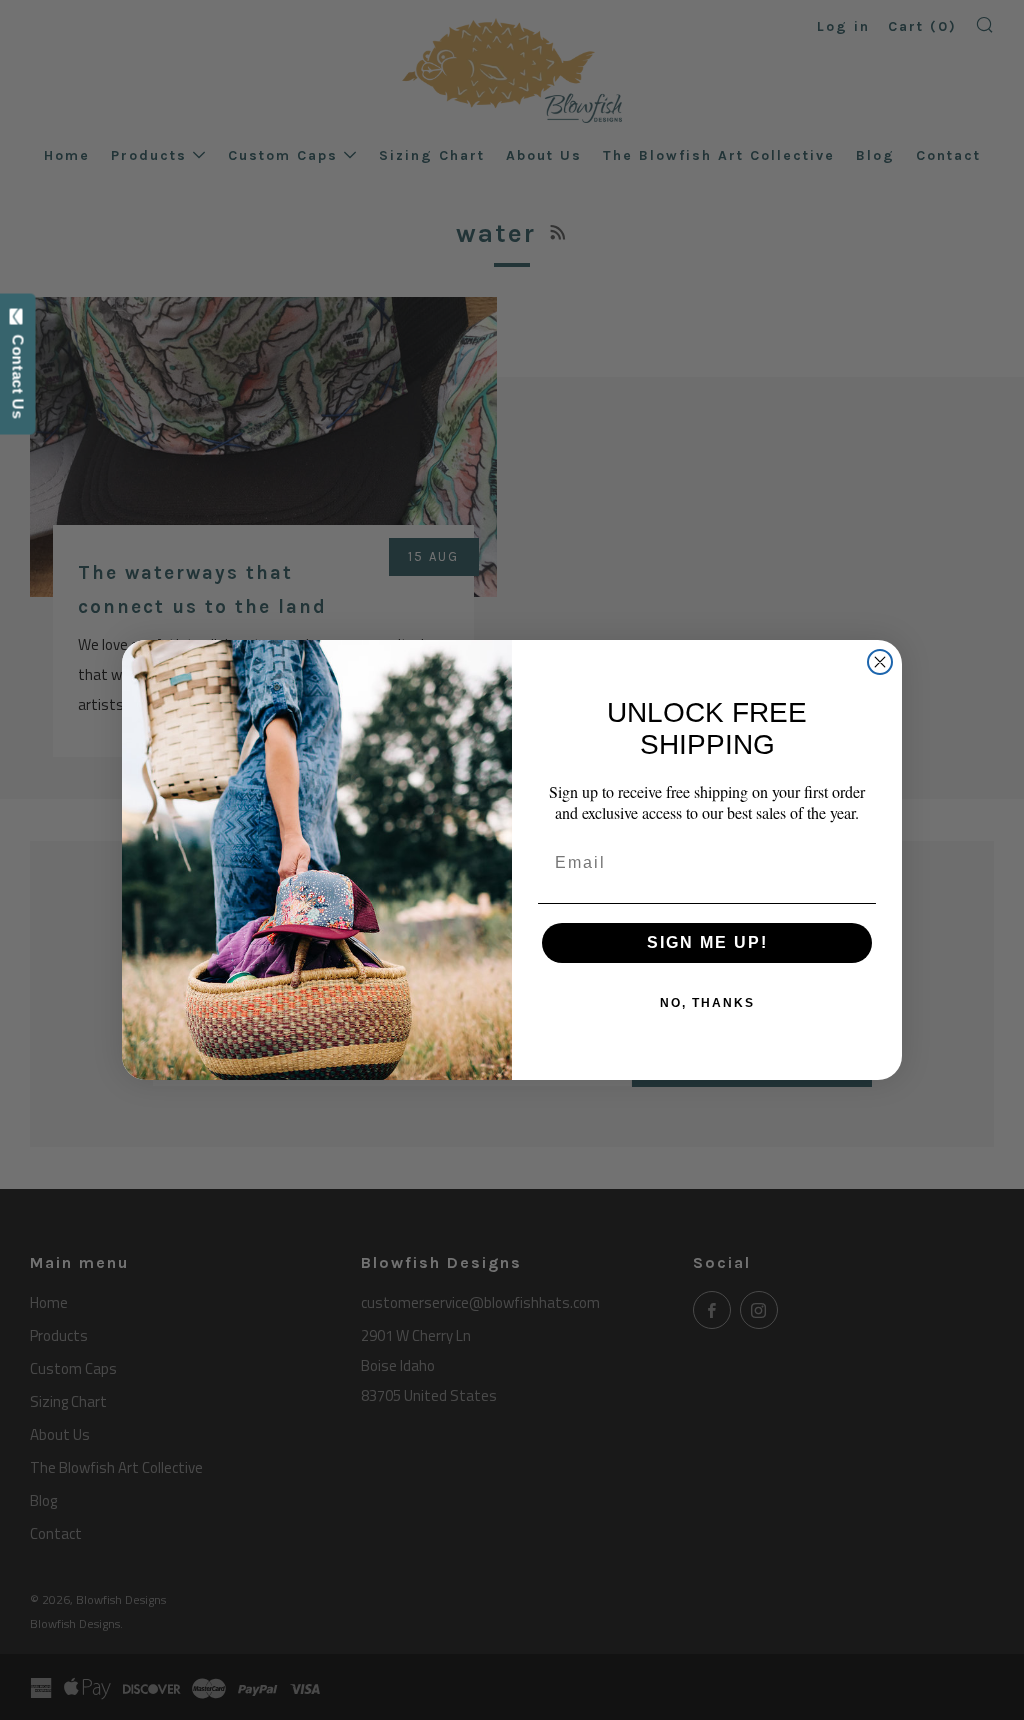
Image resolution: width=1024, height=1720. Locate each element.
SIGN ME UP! (707, 942)
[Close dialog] (880, 662)
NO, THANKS (707, 1003)
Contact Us (18, 372)
